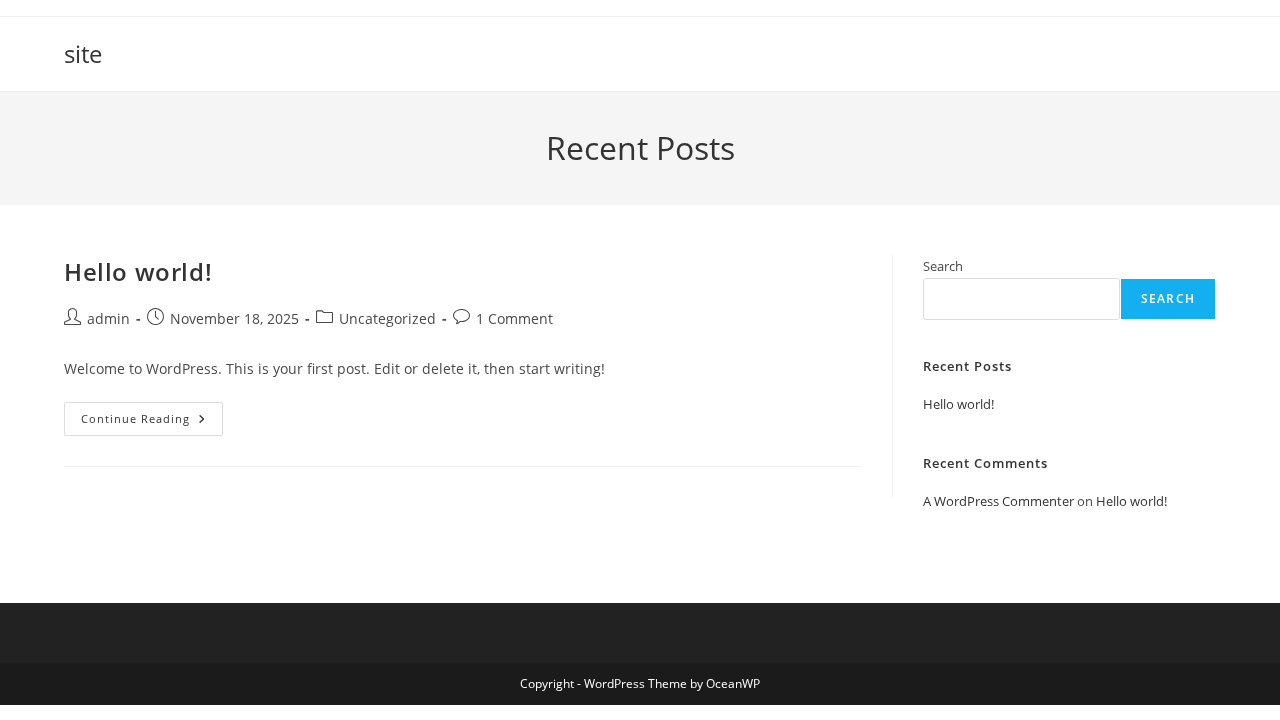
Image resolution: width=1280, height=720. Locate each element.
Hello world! (138, 271)
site (83, 53)
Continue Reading (152, 422)
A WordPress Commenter (998, 501)
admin (108, 318)
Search (943, 266)
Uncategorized (387, 318)
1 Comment (514, 318)
